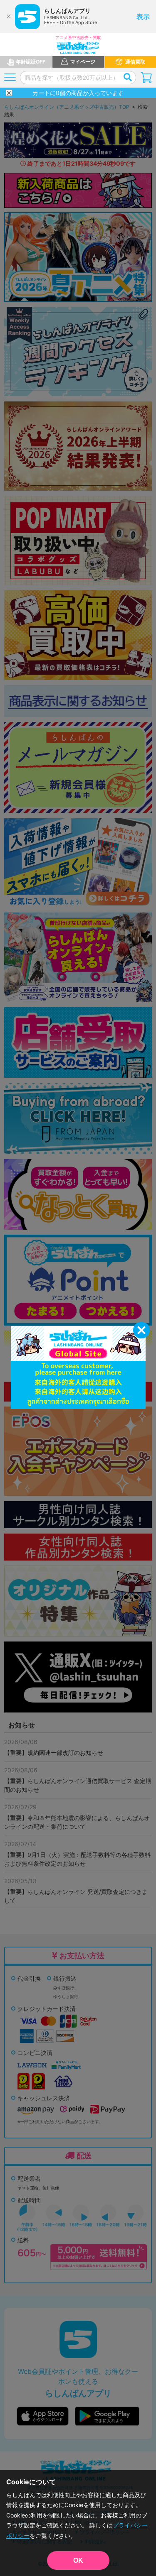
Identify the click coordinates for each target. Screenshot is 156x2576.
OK (78, 2560)
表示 (143, 17)
